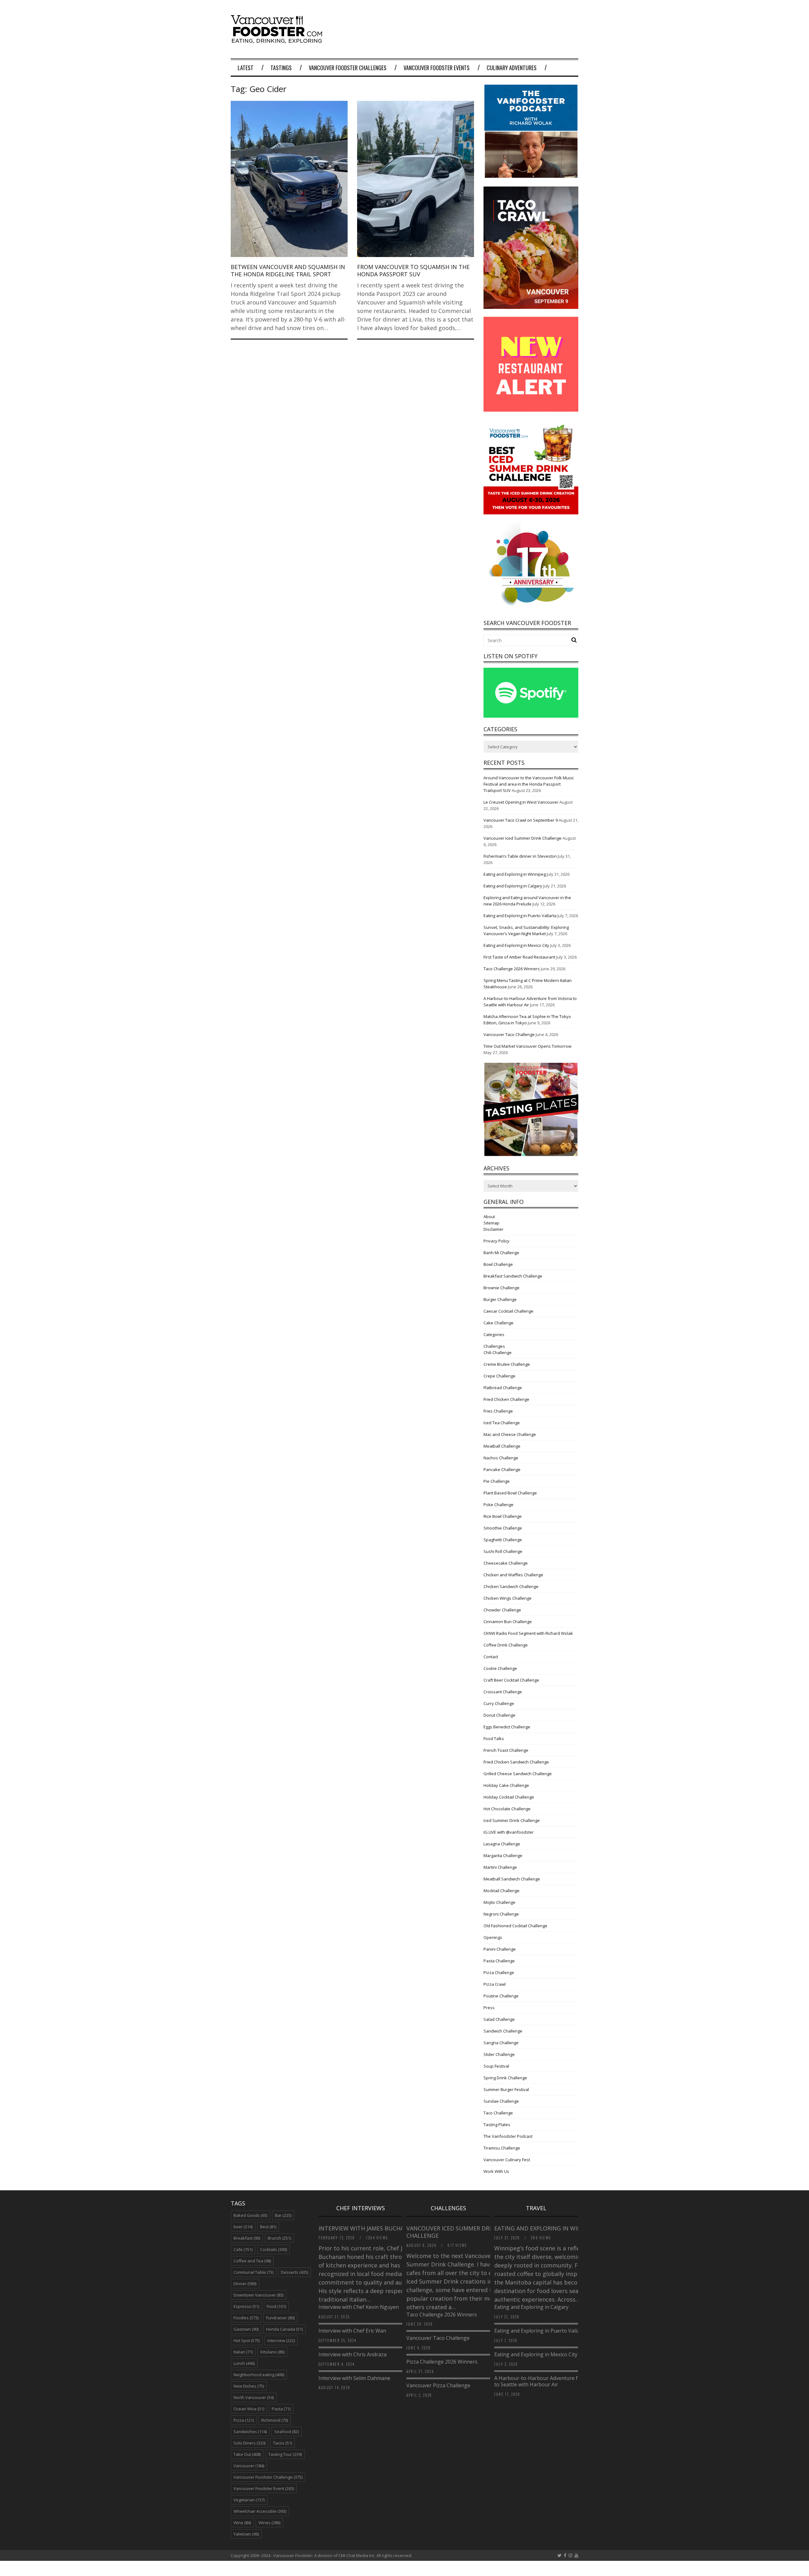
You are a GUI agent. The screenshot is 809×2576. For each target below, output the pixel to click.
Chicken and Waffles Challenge (513, 1575)
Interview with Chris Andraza (353, 2354)
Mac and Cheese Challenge (510, 1434)
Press (489, 2008)
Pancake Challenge (502, 1469)
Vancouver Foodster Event (264, 2488)
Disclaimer (493, 1229)
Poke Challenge (499, 1505)
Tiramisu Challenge (502, 2148)
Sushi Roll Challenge (503, 1551)
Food (276, 2306)
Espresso (246, 2306)
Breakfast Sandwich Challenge (513, 1276)
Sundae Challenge (501, 2101)
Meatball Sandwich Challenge (512, 1879)
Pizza (244, 2420)
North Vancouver (254, 2397)
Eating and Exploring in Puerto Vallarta (520, 916)
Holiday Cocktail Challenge (509, 1797)
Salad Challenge (499, 2019)
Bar (283, 2215)
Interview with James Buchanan (368, 2228)
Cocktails (274, 2249)
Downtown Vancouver (259, 2295)
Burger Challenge (500, 1299)
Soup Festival (496, 2066)
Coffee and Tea (252, 2261)
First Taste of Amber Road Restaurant (519, 957)
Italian (243, 2352)
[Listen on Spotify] (531, 716)
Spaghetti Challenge (503, 1540)
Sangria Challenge (501, 2043)
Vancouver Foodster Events (437, 68)
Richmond (275, 2420)
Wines (269, 2523)
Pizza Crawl (495, 1984)
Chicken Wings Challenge (508, 1598)
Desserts (295, 2272)
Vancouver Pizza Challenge (438, 2385)
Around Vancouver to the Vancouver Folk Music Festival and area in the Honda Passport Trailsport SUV (529, 784)
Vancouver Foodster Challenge (268, 2477)
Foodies (246, 2318)
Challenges (494, 1346)
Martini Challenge (500, 1867)
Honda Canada (284, 2329)
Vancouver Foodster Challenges (348, 68)
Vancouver (249, 2466)
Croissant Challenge (503, 1692)
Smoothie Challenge (503, 1528)
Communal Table (253, 2272)
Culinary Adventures (512, 68)
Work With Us (496, 2171)
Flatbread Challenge (503, 1388)
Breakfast (247, 2238)
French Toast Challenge (506, 1750)
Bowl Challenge (498, 1264)
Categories (494, 1334)
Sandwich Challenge (503, 2031)
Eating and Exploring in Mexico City (516, 945)
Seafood (286, 2432)
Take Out (247, 2454)
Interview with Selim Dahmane (354, 2378)
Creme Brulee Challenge (507, 1364)
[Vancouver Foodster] (278, 40)
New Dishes (249, 2386)
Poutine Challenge (501, 1996)
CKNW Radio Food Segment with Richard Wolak (528, 1633)
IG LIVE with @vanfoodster (509, 1832)
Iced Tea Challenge (502, 1423)
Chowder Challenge (502, 1610)
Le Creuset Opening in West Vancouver (521, 802)
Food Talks (494, 1739)
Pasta (281, 2409)
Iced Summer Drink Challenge (512, 1820)
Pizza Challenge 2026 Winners (442, 2362)
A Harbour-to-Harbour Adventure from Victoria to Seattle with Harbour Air (550, 2381)
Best (268, 2227)
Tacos (283, 2443)
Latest (246, 68)
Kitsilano (272, 2352)
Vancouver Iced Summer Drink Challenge (523, 838)
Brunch (279, 2238)
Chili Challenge (498, 1352)
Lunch (244, 2363)
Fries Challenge (498, 1411)
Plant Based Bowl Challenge (510, 1493)
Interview (281, 2340)
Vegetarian (249, 2500)
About (489, 1217)
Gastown (246, 2329)
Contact (491, 1657)
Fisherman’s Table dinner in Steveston (520, 856)
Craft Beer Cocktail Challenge (511, 1680)
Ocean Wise (249, 2409)
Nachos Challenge (501, 1458)
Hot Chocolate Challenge (507, 1809)
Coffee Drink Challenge (506, 1645)
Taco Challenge (498, 2113)
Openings (493, 1937)
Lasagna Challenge (502, 1844)
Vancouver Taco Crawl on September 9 (521, 820)
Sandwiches (250, 2432)
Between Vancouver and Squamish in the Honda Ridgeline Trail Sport (288, 270)
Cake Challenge (499, 1323)
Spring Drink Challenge (505, 2078)
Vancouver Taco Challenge (509, 1034)
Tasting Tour (285, 2454)
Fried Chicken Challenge (506, 1399)
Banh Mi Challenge (501, 1253)
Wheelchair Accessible (260, 2511)
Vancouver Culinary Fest (507, 2160)
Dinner (245, 2284)
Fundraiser (280, 2318)
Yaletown (246, 2534)
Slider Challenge (499, 2054)
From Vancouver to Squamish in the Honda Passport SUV (413, 270)
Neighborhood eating (259, 2375)
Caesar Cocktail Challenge (508, 1311)
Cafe (243, 2249)
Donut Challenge (499, 1715)
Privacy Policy (496, 1241)
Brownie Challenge (502, 1288)
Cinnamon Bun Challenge (508, 1622)
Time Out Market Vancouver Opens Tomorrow (527, 1046)
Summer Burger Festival (506, 2089)
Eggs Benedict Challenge (507, 1727)
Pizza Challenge (499, 1972)
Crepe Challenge (499, 1376)
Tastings (281, 68)
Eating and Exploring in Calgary (513, 886)
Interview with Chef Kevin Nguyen (359, 2307)
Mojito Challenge (499, 1902)
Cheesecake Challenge (506, 1563)
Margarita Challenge (503, 1855)
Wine (242, 2523)
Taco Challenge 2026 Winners (512, 969)
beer (243, 2227)
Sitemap (491, 1223)
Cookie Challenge (500, 1668)
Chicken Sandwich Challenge (511, 1586)
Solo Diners (249, 2443)
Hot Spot (247, 2340)
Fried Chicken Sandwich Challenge (516, 1762)
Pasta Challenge (499, 1961)
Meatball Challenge (502, 1446)
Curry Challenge (499, 1703)
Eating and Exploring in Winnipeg (515, 874)
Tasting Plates (497, 2125)
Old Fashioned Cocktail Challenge (515, 1926)
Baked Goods (250, 2215)
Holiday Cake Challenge (506, 1785)
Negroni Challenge (501, 1914)
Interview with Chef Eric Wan (352, 2331)
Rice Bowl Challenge (503, 1516)
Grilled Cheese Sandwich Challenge (518, 1774)
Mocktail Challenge (502, 1891)
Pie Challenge (497, 1481)
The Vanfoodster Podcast (508, 2136)
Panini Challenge (500, 1949)
